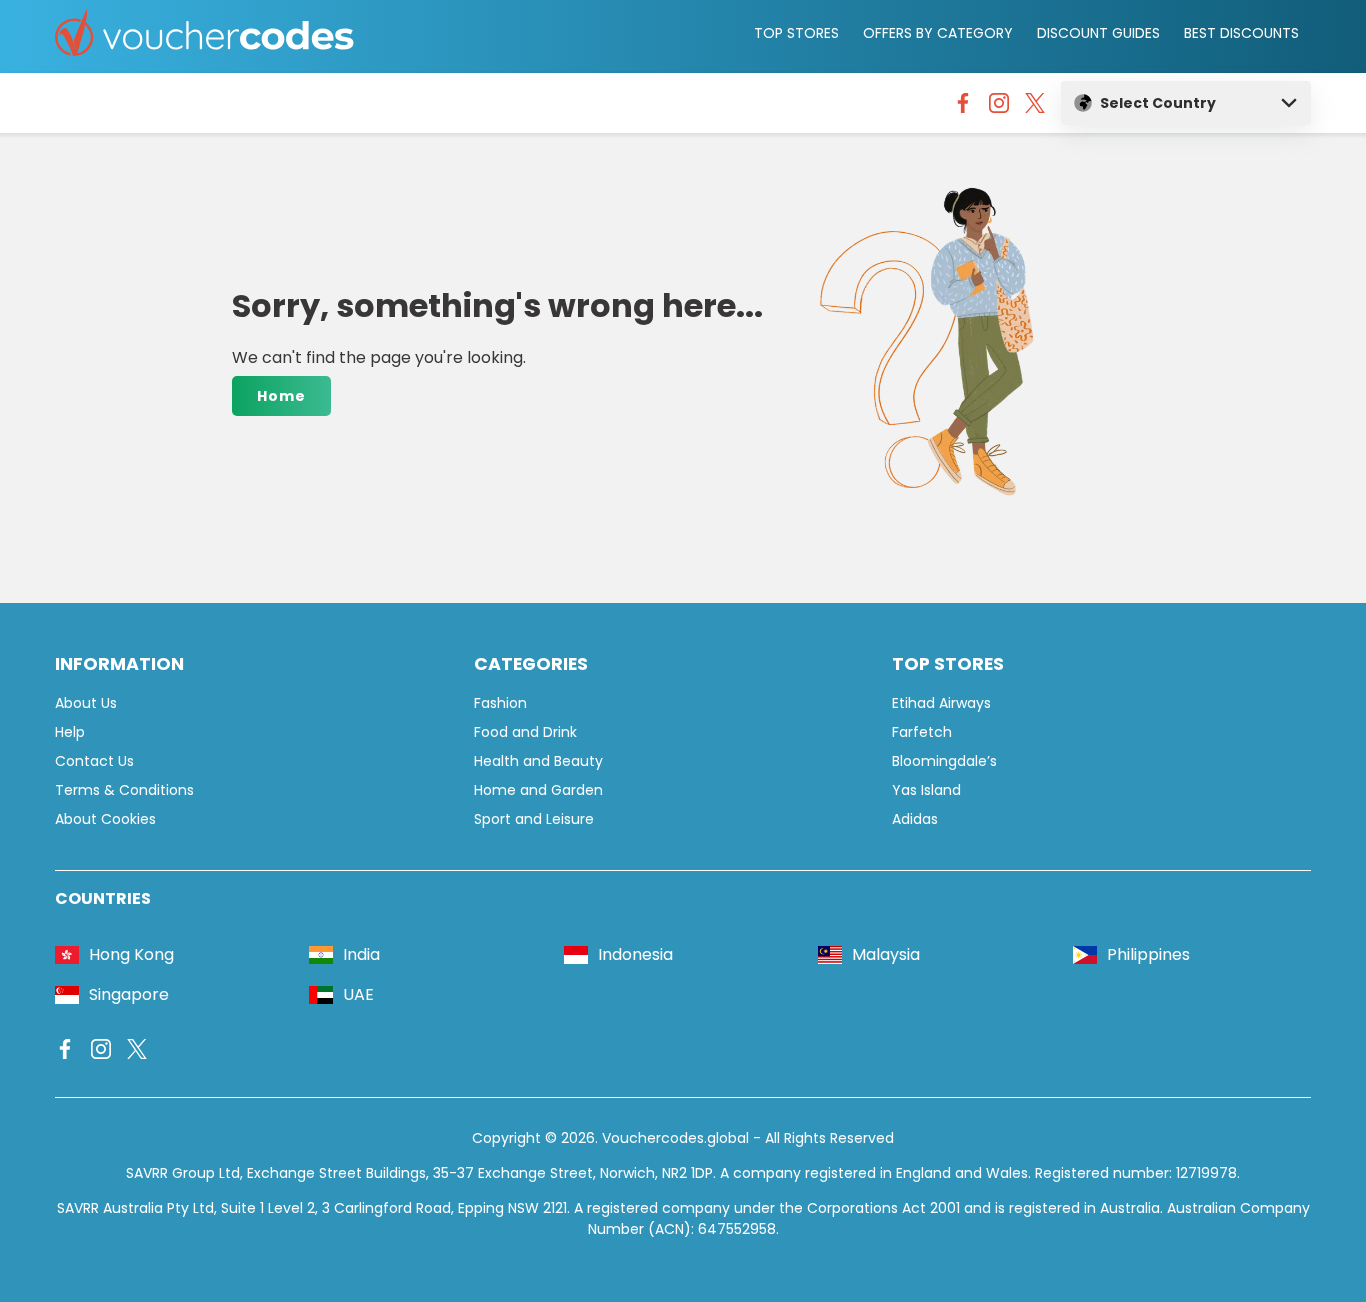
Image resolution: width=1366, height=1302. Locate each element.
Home (281, 396)
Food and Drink (525, 732)
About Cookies (105, 819)
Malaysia (886, 954)
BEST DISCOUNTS (1241, 33)
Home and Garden (538, 790)
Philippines (1148, 954)
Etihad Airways (941, 703)
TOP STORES (796, 33)
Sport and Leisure (534, 819)
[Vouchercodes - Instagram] (999, 108)
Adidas (915, 819)
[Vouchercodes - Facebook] (963, 108)
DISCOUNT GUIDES (1098, 33)
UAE (358, 994)
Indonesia (635, 954)
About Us (86, 703)
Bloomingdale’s (944, 761)
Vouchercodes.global (675, 1138)
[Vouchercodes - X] (1035, 108)
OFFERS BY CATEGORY (938, 33)
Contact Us (94, 761)
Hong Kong (131, 954)
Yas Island (926, 790)
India (361, 954)
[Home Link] (205, 36)
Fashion (500, 703)
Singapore (129, 994)
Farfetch (922, 732)
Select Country (1158, 103)
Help (70, 732)
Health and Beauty (538, 761)
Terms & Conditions (124, 790)
